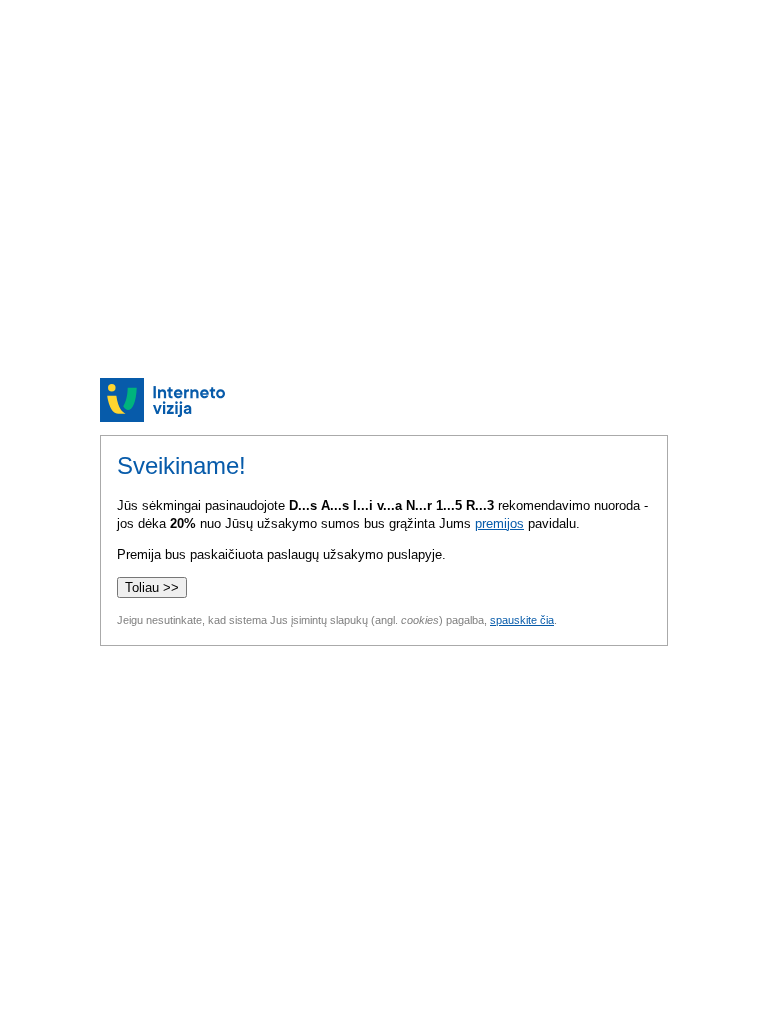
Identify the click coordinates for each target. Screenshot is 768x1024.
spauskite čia (522, 620)
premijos (499, 523)
